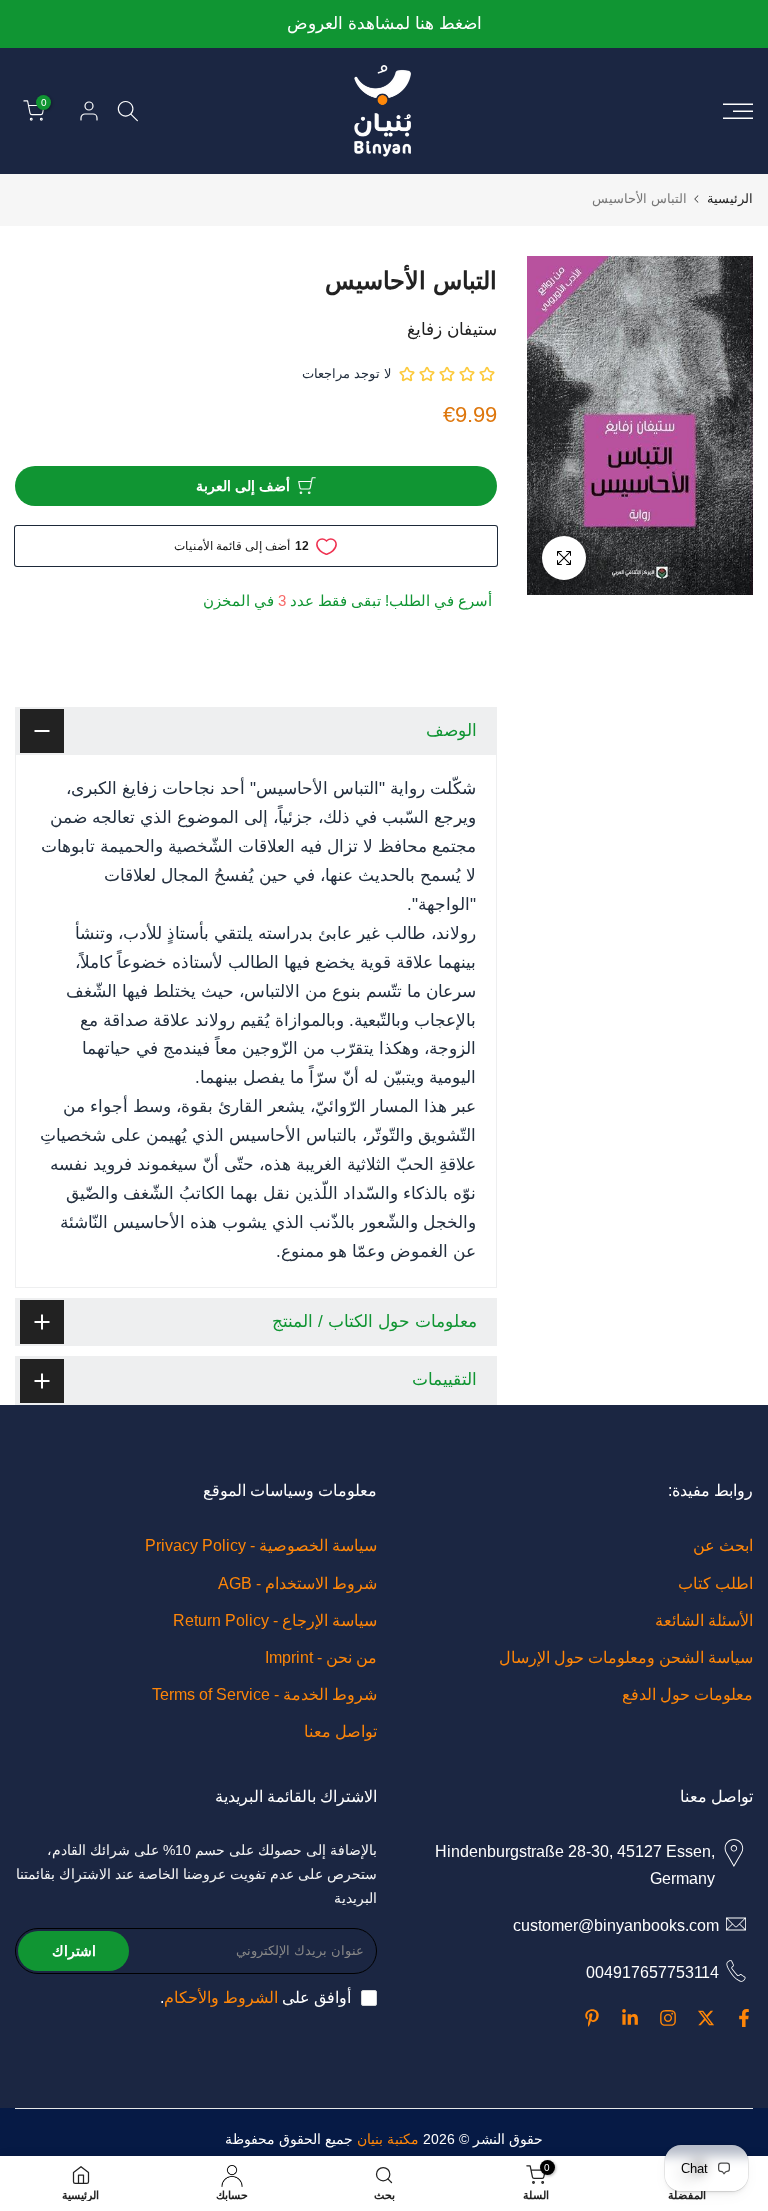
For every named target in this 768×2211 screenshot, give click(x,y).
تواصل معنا (340, 1731)
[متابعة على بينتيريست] (592, 2018)
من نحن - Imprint (321, 1657)
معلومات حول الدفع (687, 1694)
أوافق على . (255, 1997)
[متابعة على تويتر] (706, 2018)
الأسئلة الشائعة (704, 1620)
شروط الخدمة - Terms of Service (264, 1694)
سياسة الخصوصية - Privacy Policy (261, 1545)
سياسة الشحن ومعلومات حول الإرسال (626, 1657)
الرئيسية (730, 198)
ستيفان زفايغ (452, 329)
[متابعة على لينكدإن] (630, 2018)
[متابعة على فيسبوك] (744, 2018)
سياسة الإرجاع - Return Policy (275, 1620)
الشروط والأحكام (221, 1997)
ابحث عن (723, 1545)
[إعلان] (384, 24)
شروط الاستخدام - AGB (297, 1583)
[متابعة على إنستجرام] (668, 2018)
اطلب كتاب (715, 1583)
